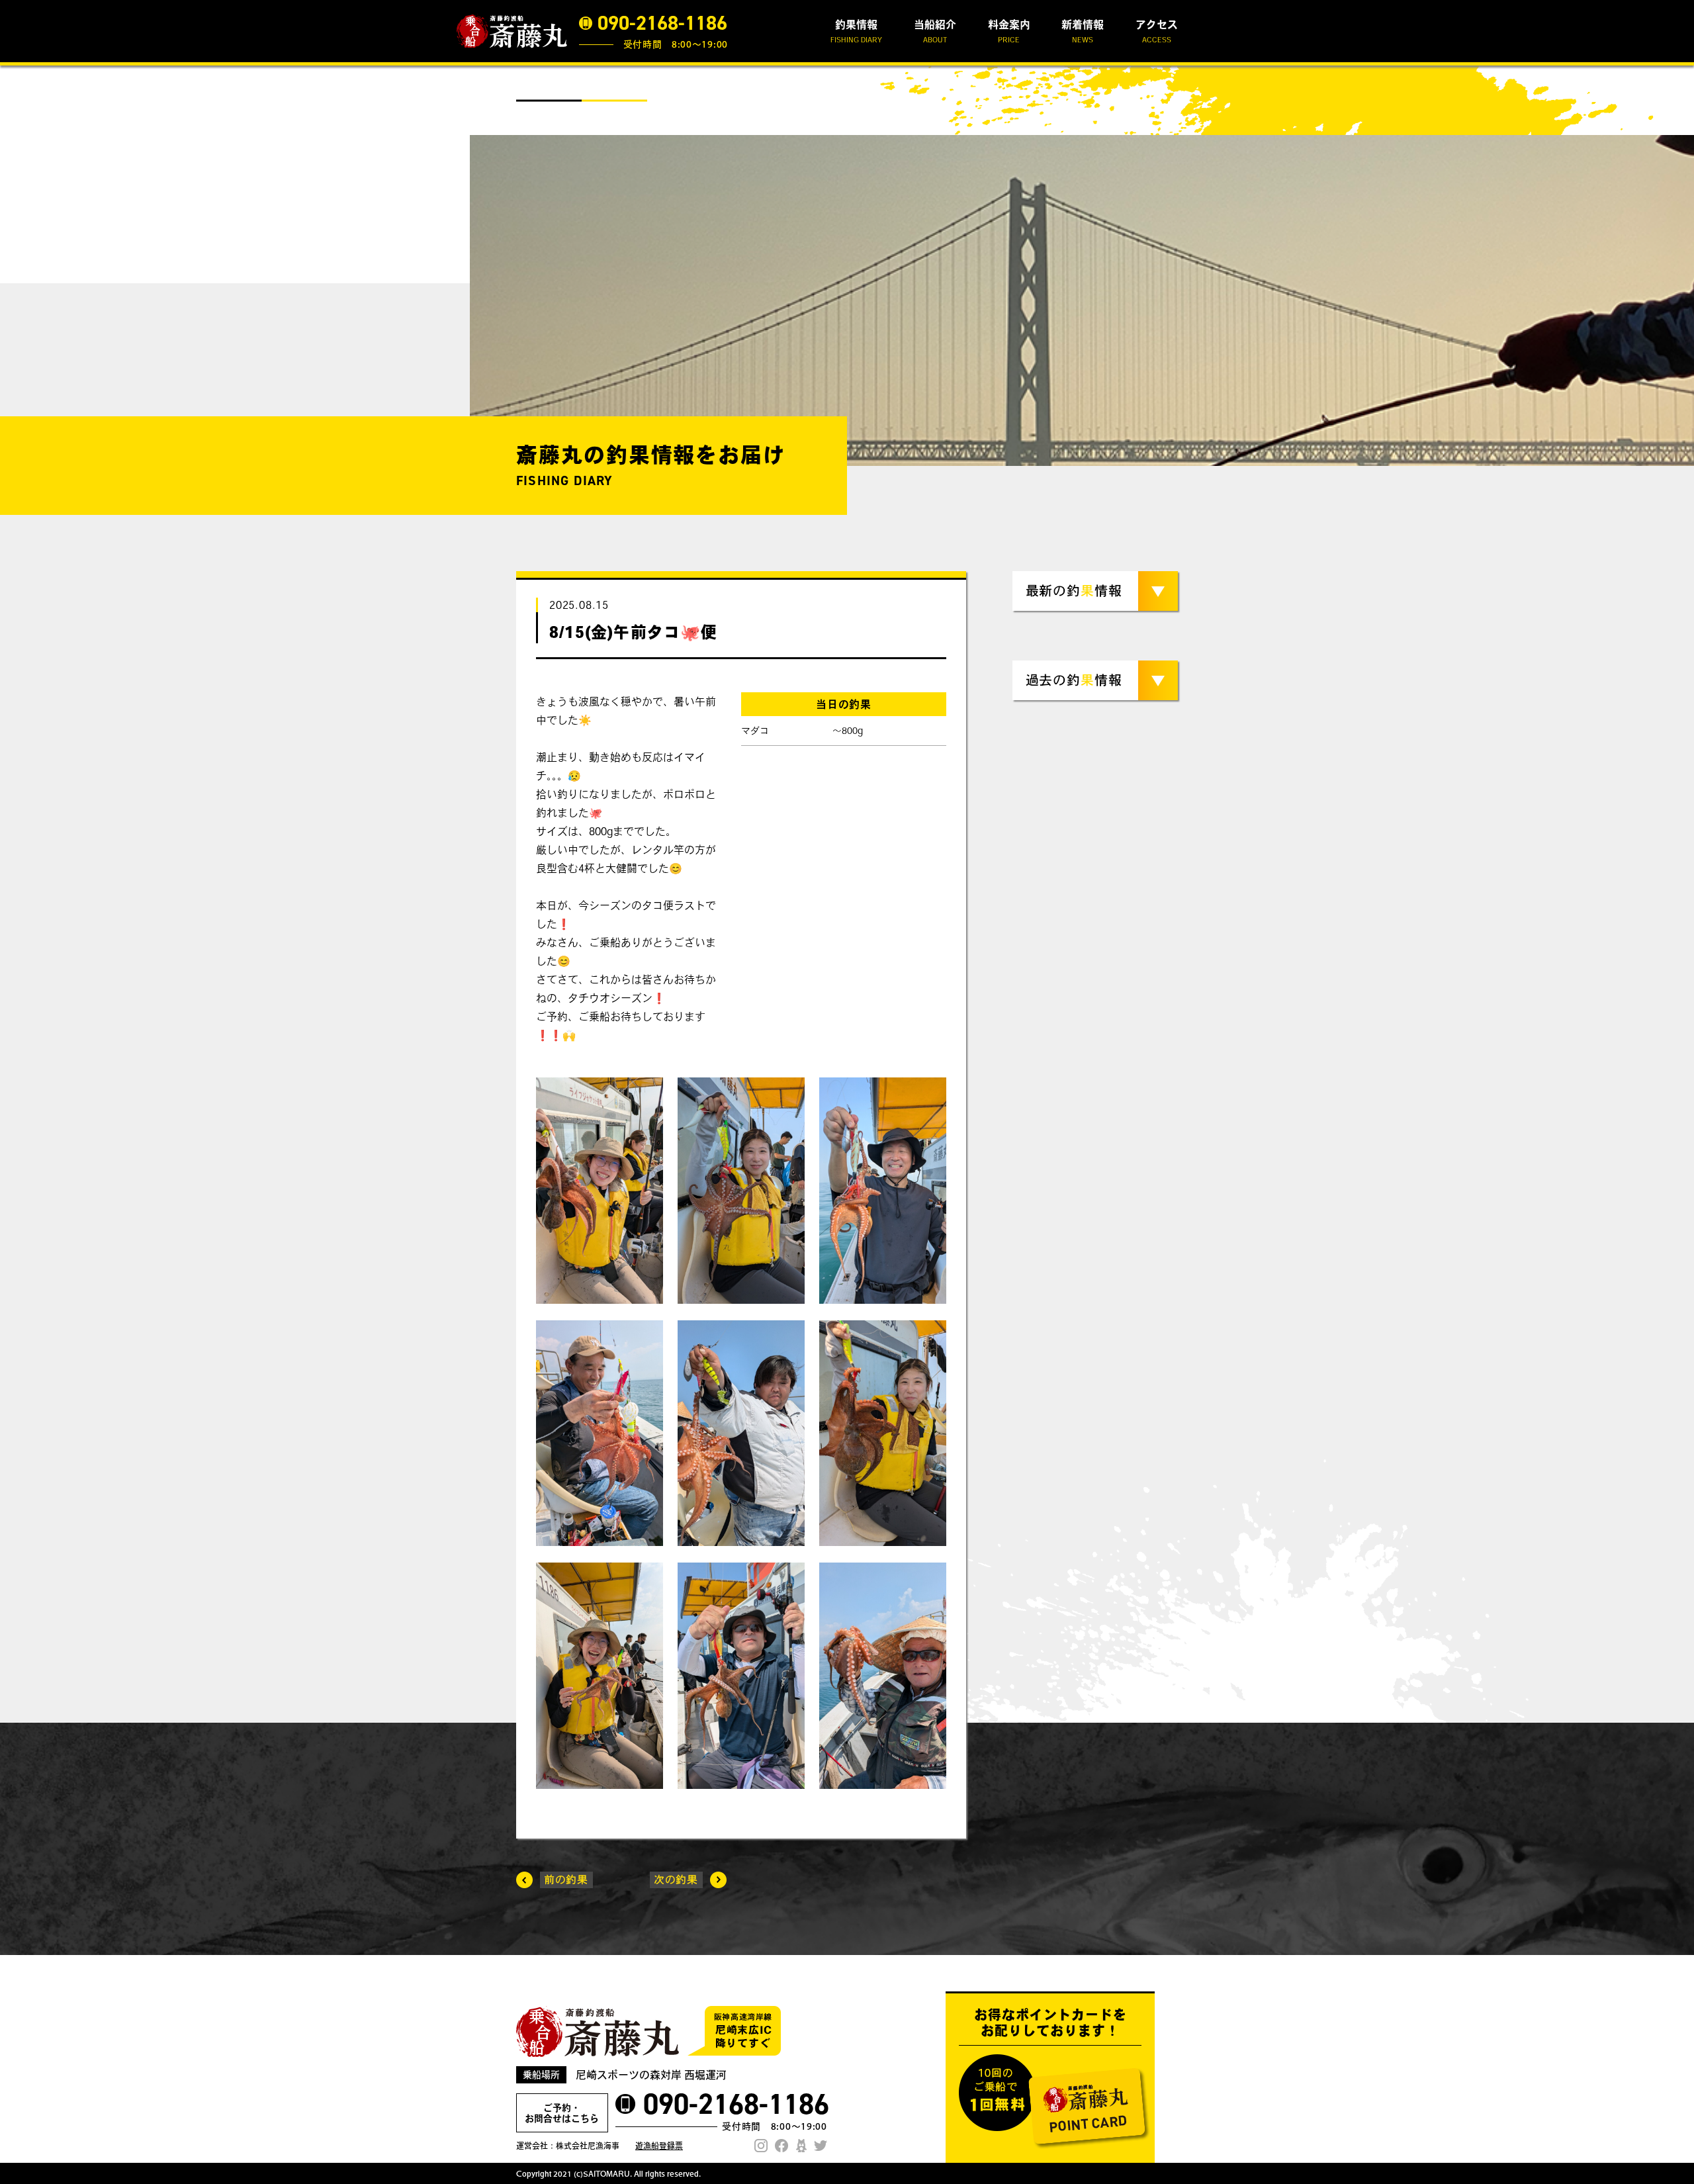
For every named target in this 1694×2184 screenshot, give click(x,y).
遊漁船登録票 (659, 2146)
